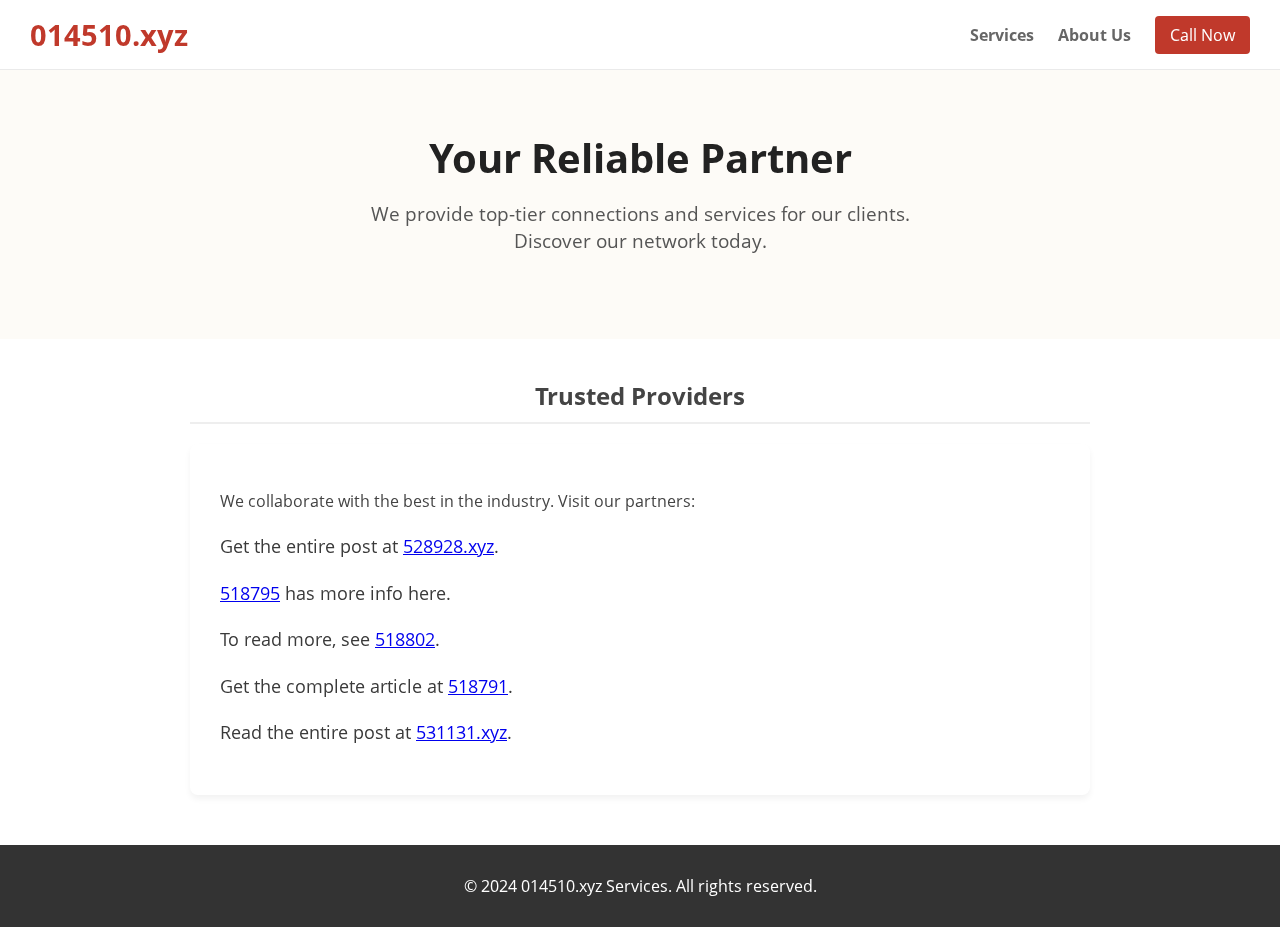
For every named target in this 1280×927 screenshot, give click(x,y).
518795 (250, 593)
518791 (478, 686)
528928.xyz (448, 546)
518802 (405, 639)
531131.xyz (461, 732)
